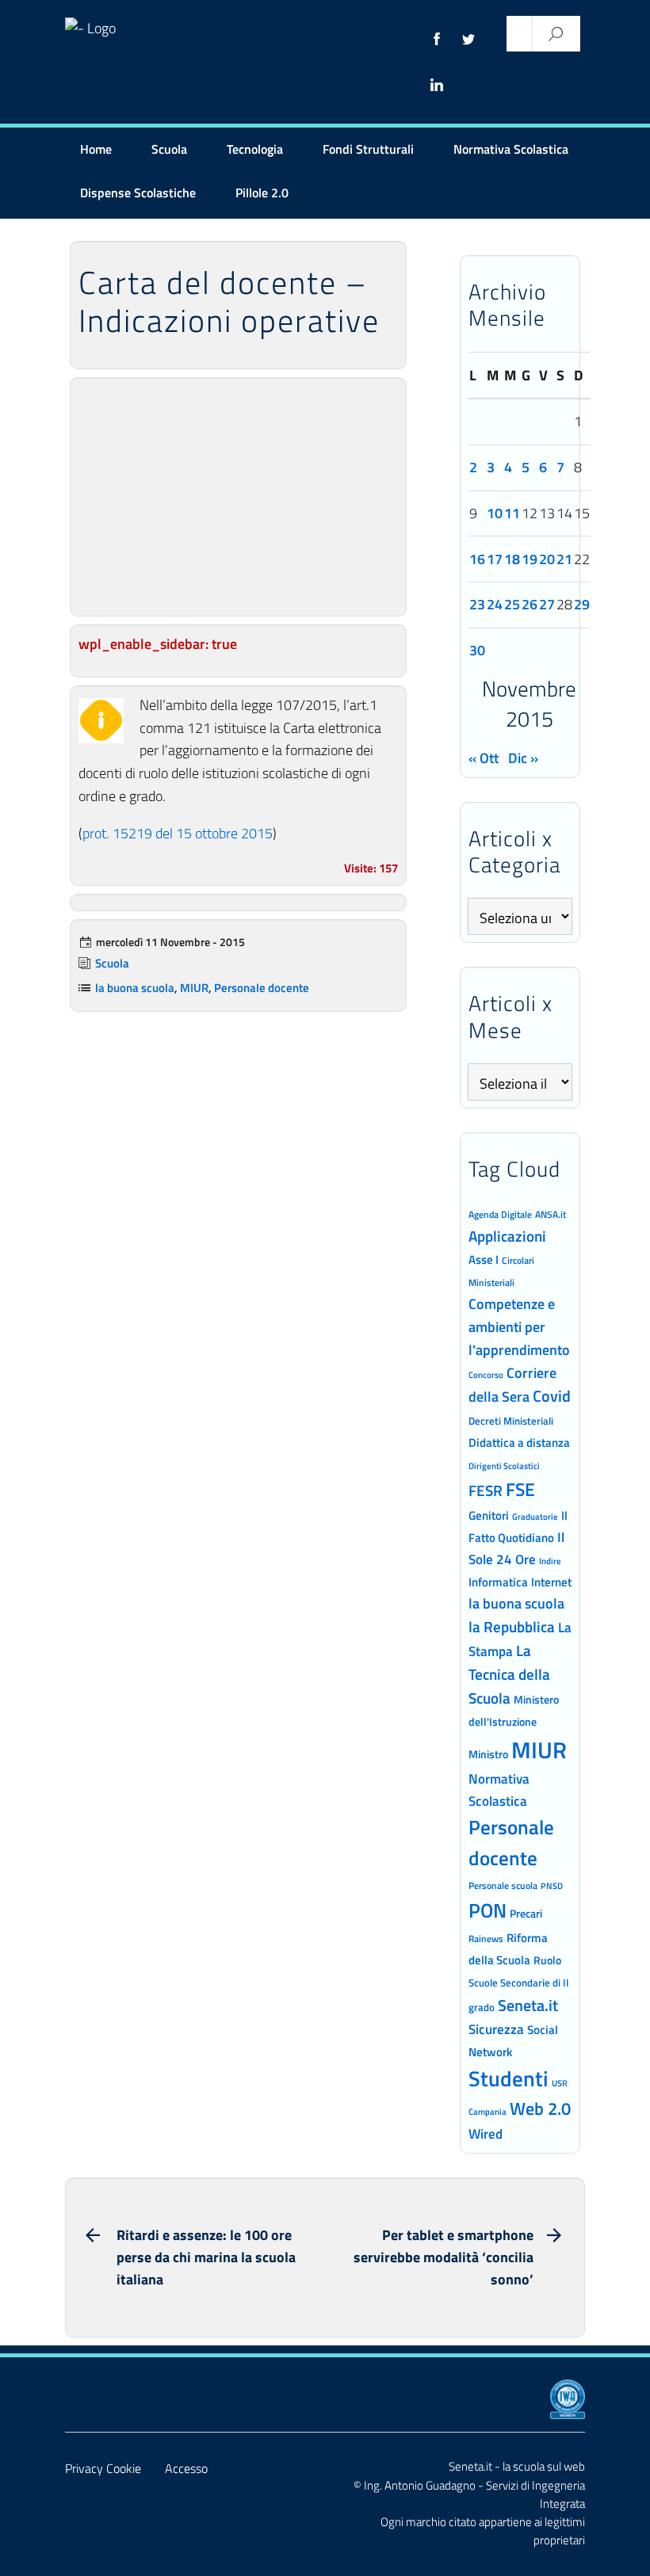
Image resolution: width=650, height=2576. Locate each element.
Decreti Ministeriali (511, 1421)
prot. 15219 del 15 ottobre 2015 (178, 833)
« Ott (484, 758)
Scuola (169, 149)
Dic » (523, 758)
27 (547, 604)
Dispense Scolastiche (138, 193)
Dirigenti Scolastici (504, 1466)
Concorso (486, 1375)
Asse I (484, 1259)
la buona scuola (135, 988)
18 (512, 559)
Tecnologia (255, 149)
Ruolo (547, 1960)
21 (564, 559)
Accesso (186, 2468)
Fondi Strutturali (368, 149)
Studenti (509, 2078)
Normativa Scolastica (511, 149)
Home (96, 149)
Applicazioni (507, 1236)
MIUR (194, 988)
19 (530, 559)
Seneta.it (528, 2005)
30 (477, 650)
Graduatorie (535, 1517)
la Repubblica (512, 1626)
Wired (486, 2134)
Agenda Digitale (500, 1215)
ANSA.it (551, 1214)
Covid (552, 1396)
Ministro (488, 1754)
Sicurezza (496, 2029)
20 (547, 559)
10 (495, 513)
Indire (550, 1561)
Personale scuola (503, 1886)
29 (582, 604)
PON (487, 1910)
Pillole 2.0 (262, 193)
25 (512, 604)
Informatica (498, 1582)
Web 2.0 (540, 2109)
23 (477, 604)
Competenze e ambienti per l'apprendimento (519, 1326)
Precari (526, 1913)
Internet (551, 1582)
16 (477, 559)
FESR (486, 1490)
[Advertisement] (238, 497)
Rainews (486, 1939)
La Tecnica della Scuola (509, 1674)
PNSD (552, 1886)
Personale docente (262, 988)
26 (530, 604)
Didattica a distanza (519, 1443)
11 (512, 513)
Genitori (489, 1516)
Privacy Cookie (103, 2468)
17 (495, 559)
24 (495, 604)
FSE (520, 1489)
